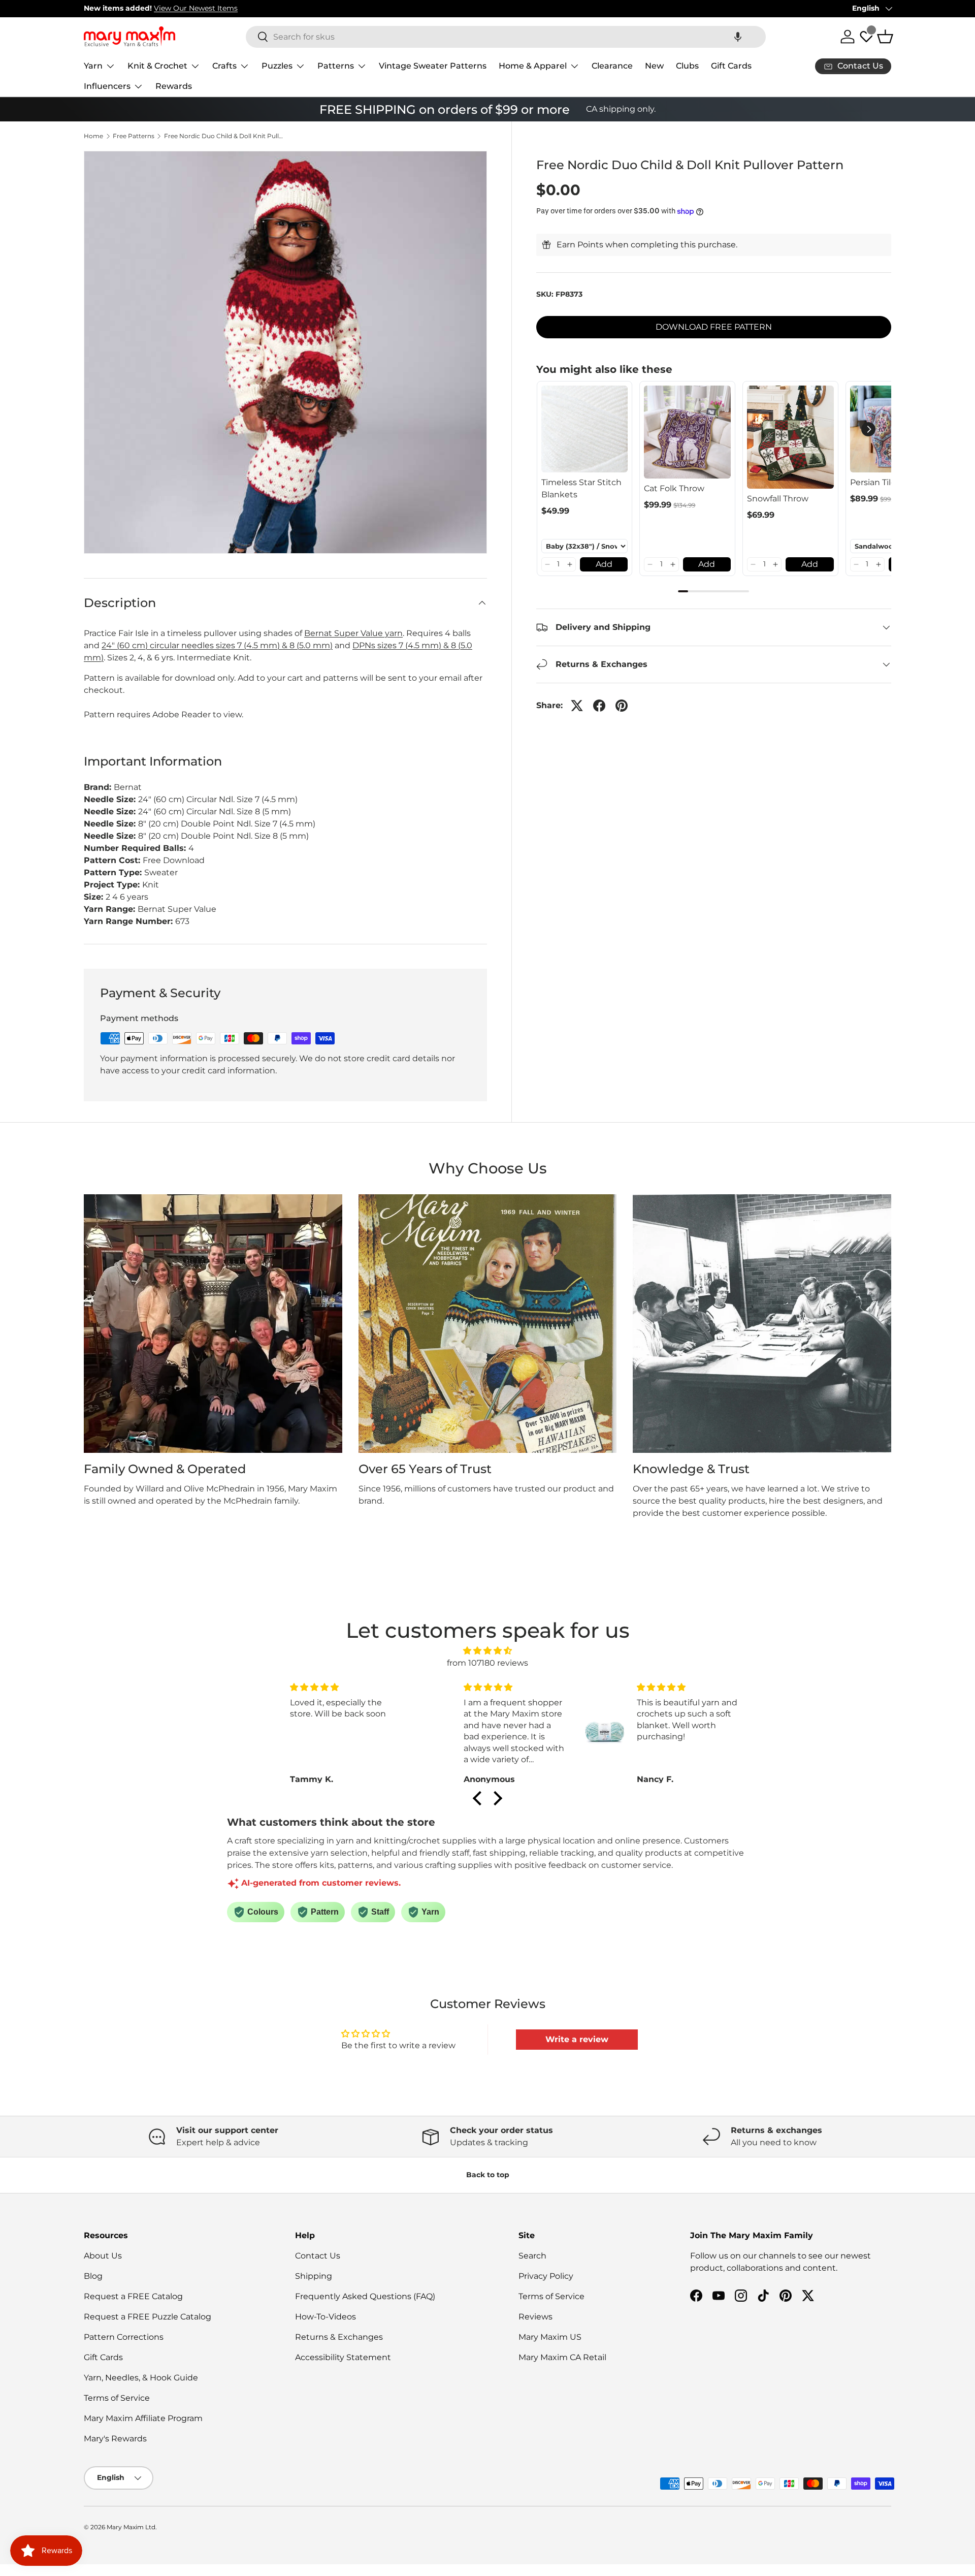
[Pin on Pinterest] (622, 706)
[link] (585, 429)
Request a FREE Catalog (133, 2296)
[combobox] (506, 37)
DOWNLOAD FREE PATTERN (714, 327)
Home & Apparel (533, 66)
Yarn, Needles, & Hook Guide (141, 2378)
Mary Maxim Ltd (131, 2527)
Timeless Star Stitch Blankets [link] (581, 488)
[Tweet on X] (577, 706)
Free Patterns (134, 136)
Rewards (174, 86)
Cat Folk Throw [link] (674, 488)
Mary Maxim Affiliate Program (143, 2418)
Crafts (224, 66)
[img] (487, 1651)
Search (532, 2256)
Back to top (488, 2175)
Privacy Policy (546, 2276)
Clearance (612, 66)
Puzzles (277, 66)
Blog (93, 2276)
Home (93, 136)
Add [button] (604, 564)
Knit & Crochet (157, 66)
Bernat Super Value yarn (353, 633)
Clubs (687, 66)
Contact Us (318, 2256)
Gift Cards (731, 66)
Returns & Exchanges (339, 2337)
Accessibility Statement (343, 2357)
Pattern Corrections (124, 2337)
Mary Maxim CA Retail (562, 2357)
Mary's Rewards (115, 2439)
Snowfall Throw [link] (778, 499)
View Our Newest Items (196, 8)
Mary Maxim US (550, 2337)
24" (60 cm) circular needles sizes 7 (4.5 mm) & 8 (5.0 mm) (217, 645)
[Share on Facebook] (599, 706)
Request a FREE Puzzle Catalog (148, 2317)
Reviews (535, 2317)
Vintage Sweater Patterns (433, 66)
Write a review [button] (577, 2039)
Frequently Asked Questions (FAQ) (365, 2296)
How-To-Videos (326, 2317)
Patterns (336, 66)
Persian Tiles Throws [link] (891, 482)
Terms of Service (117, 2398)
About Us (103, 2256)
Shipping (314, 2276)
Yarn (93, 66)
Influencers (107, 86)
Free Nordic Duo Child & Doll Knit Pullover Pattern (225, 136)
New (654, 66)
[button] (738, 37)
